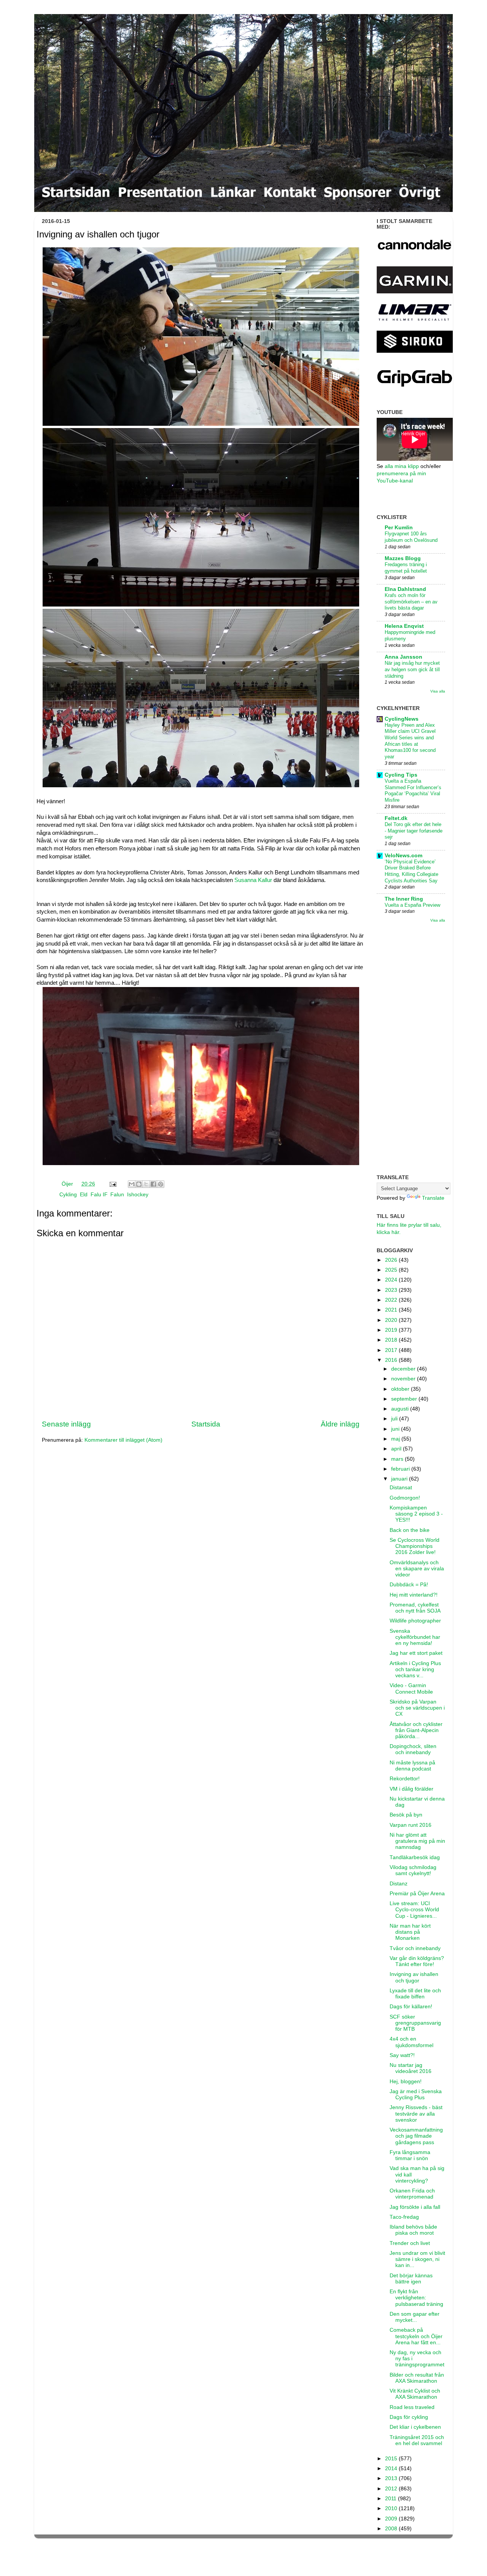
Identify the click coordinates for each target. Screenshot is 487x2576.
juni (396, 1429)
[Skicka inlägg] (112, 1184)
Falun (117, 1195)
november (404, 1379)
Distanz (399, 1884)
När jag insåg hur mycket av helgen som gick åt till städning (412, 669)
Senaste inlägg (66, 1424)
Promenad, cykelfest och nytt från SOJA (415, 1608)
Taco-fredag (404, 2217)
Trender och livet (410, 2243)
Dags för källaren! (411, 2007)
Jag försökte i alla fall (415, 2207)
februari (401, 1469)
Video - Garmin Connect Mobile (411, 1688)
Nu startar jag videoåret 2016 (411, 2068)
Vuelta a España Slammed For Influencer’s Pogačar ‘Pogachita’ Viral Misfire (413, 790)
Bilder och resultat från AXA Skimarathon (417, 2378)
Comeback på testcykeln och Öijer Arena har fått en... (416, 2336)
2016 (392, 1360)
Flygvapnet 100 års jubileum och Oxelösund (411, 537)
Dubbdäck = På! (409, 1585)
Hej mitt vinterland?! (414, 1595)
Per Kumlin (399, 528)
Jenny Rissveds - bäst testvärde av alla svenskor (416, 2113)
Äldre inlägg (340, 1424)
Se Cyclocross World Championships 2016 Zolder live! (415, 1546)
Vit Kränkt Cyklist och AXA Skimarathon (415, 2394)
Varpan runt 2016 (411, 1825)
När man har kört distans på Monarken (410, 1932)
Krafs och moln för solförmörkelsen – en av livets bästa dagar (411, 602)
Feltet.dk (396, 818)
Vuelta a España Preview (412, 905)
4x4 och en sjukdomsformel (411, 2042)
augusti (401, 1409)
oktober (401, 1389)
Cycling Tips (401, 775)
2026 (392, 1260)
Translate (433, 1198)
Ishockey (138, 1195)
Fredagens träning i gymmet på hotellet (406, 568)
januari (400, 1479)
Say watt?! (402, 2055)
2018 (392, 1340)
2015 (392, 2459)
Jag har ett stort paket (416, 1653)
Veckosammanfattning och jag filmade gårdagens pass (416, 2136)
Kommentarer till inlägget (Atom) (123, 1440)
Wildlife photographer (415, 1621)
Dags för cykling (409, 2417)
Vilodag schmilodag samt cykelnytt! (413, 1870)
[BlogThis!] (139, 1184)
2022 (392, 1300)
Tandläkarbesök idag (415, 1857)
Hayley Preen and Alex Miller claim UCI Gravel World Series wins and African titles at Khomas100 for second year (410, 741)
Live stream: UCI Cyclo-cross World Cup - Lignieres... (414, 1910)
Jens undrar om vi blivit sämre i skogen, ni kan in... (417, 2259)
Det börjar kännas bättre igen (411, 2279)
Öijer (68, 1184)
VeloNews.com (403, 856)
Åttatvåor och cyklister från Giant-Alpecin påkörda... (416, 1730)
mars (398, 1459)
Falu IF (99, 1195)
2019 (392, 1330)
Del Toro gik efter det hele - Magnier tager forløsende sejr (414, 831)
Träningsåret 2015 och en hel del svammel (417, 2440)
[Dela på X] (146, 1184)
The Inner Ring (404, 899)
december (404, 1369)
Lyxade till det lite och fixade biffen (415, 1994)
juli (395, 1419)
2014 (392, 2469)
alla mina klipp (402, 466)
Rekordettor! (405, 1779)
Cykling (68, 1195)
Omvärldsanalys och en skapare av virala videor (417, 1569)
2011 (392, 2499)
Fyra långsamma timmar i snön (410, 2155)
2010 (392, 2508)
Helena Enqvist (404, 626)
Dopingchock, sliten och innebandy (413, 1749)
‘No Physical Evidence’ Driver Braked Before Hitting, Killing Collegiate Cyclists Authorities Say (411, 871)
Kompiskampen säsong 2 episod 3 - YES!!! (416, 1514)
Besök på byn (406, 1815)
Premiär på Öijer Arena (417, 1894)
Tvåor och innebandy (415, 1948)
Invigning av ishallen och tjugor (414, 1977)
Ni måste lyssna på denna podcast (412, 1766)
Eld (84, 1195)
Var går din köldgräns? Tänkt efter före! (417, 1961)
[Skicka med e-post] (132, 1184)
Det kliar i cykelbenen (415, 2427)
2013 (392, 2478)
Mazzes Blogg (403, 558)
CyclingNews (402, 719)
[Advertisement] (411, 1049)
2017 (392, 1350)
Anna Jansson (403, 657)
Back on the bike (410, 1530)
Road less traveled (412, 2407)
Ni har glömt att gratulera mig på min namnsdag (417, 1841)
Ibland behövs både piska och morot (413, 2230)
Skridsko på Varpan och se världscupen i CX (417, 1708)
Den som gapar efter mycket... (415, 2317)
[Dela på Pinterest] (161, 1184)
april (397, 1449)
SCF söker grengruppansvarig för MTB (415, 2023)
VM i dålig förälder (411, 1789)
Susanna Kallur (253, 880)
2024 (392, 1280)
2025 (392, 1270)
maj (396, 1439)
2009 (392, 2519)
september (405, 1399)
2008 (392, 2529)
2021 (392, 1310)
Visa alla (438, 691)
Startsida (206, 1424)
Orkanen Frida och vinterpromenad (412, 2194)
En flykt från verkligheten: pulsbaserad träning (416, 2298)
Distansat (401, 1488)
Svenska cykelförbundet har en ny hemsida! (415, 1637)
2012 (392, 2489)
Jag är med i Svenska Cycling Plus (416, 2094)
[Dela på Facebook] (153, 1184)
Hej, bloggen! (406, 2082)
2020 (392, 1320)
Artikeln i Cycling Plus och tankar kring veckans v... (415, 1669)
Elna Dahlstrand (405, 589)
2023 (392, 1290)
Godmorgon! (405, 1498)
